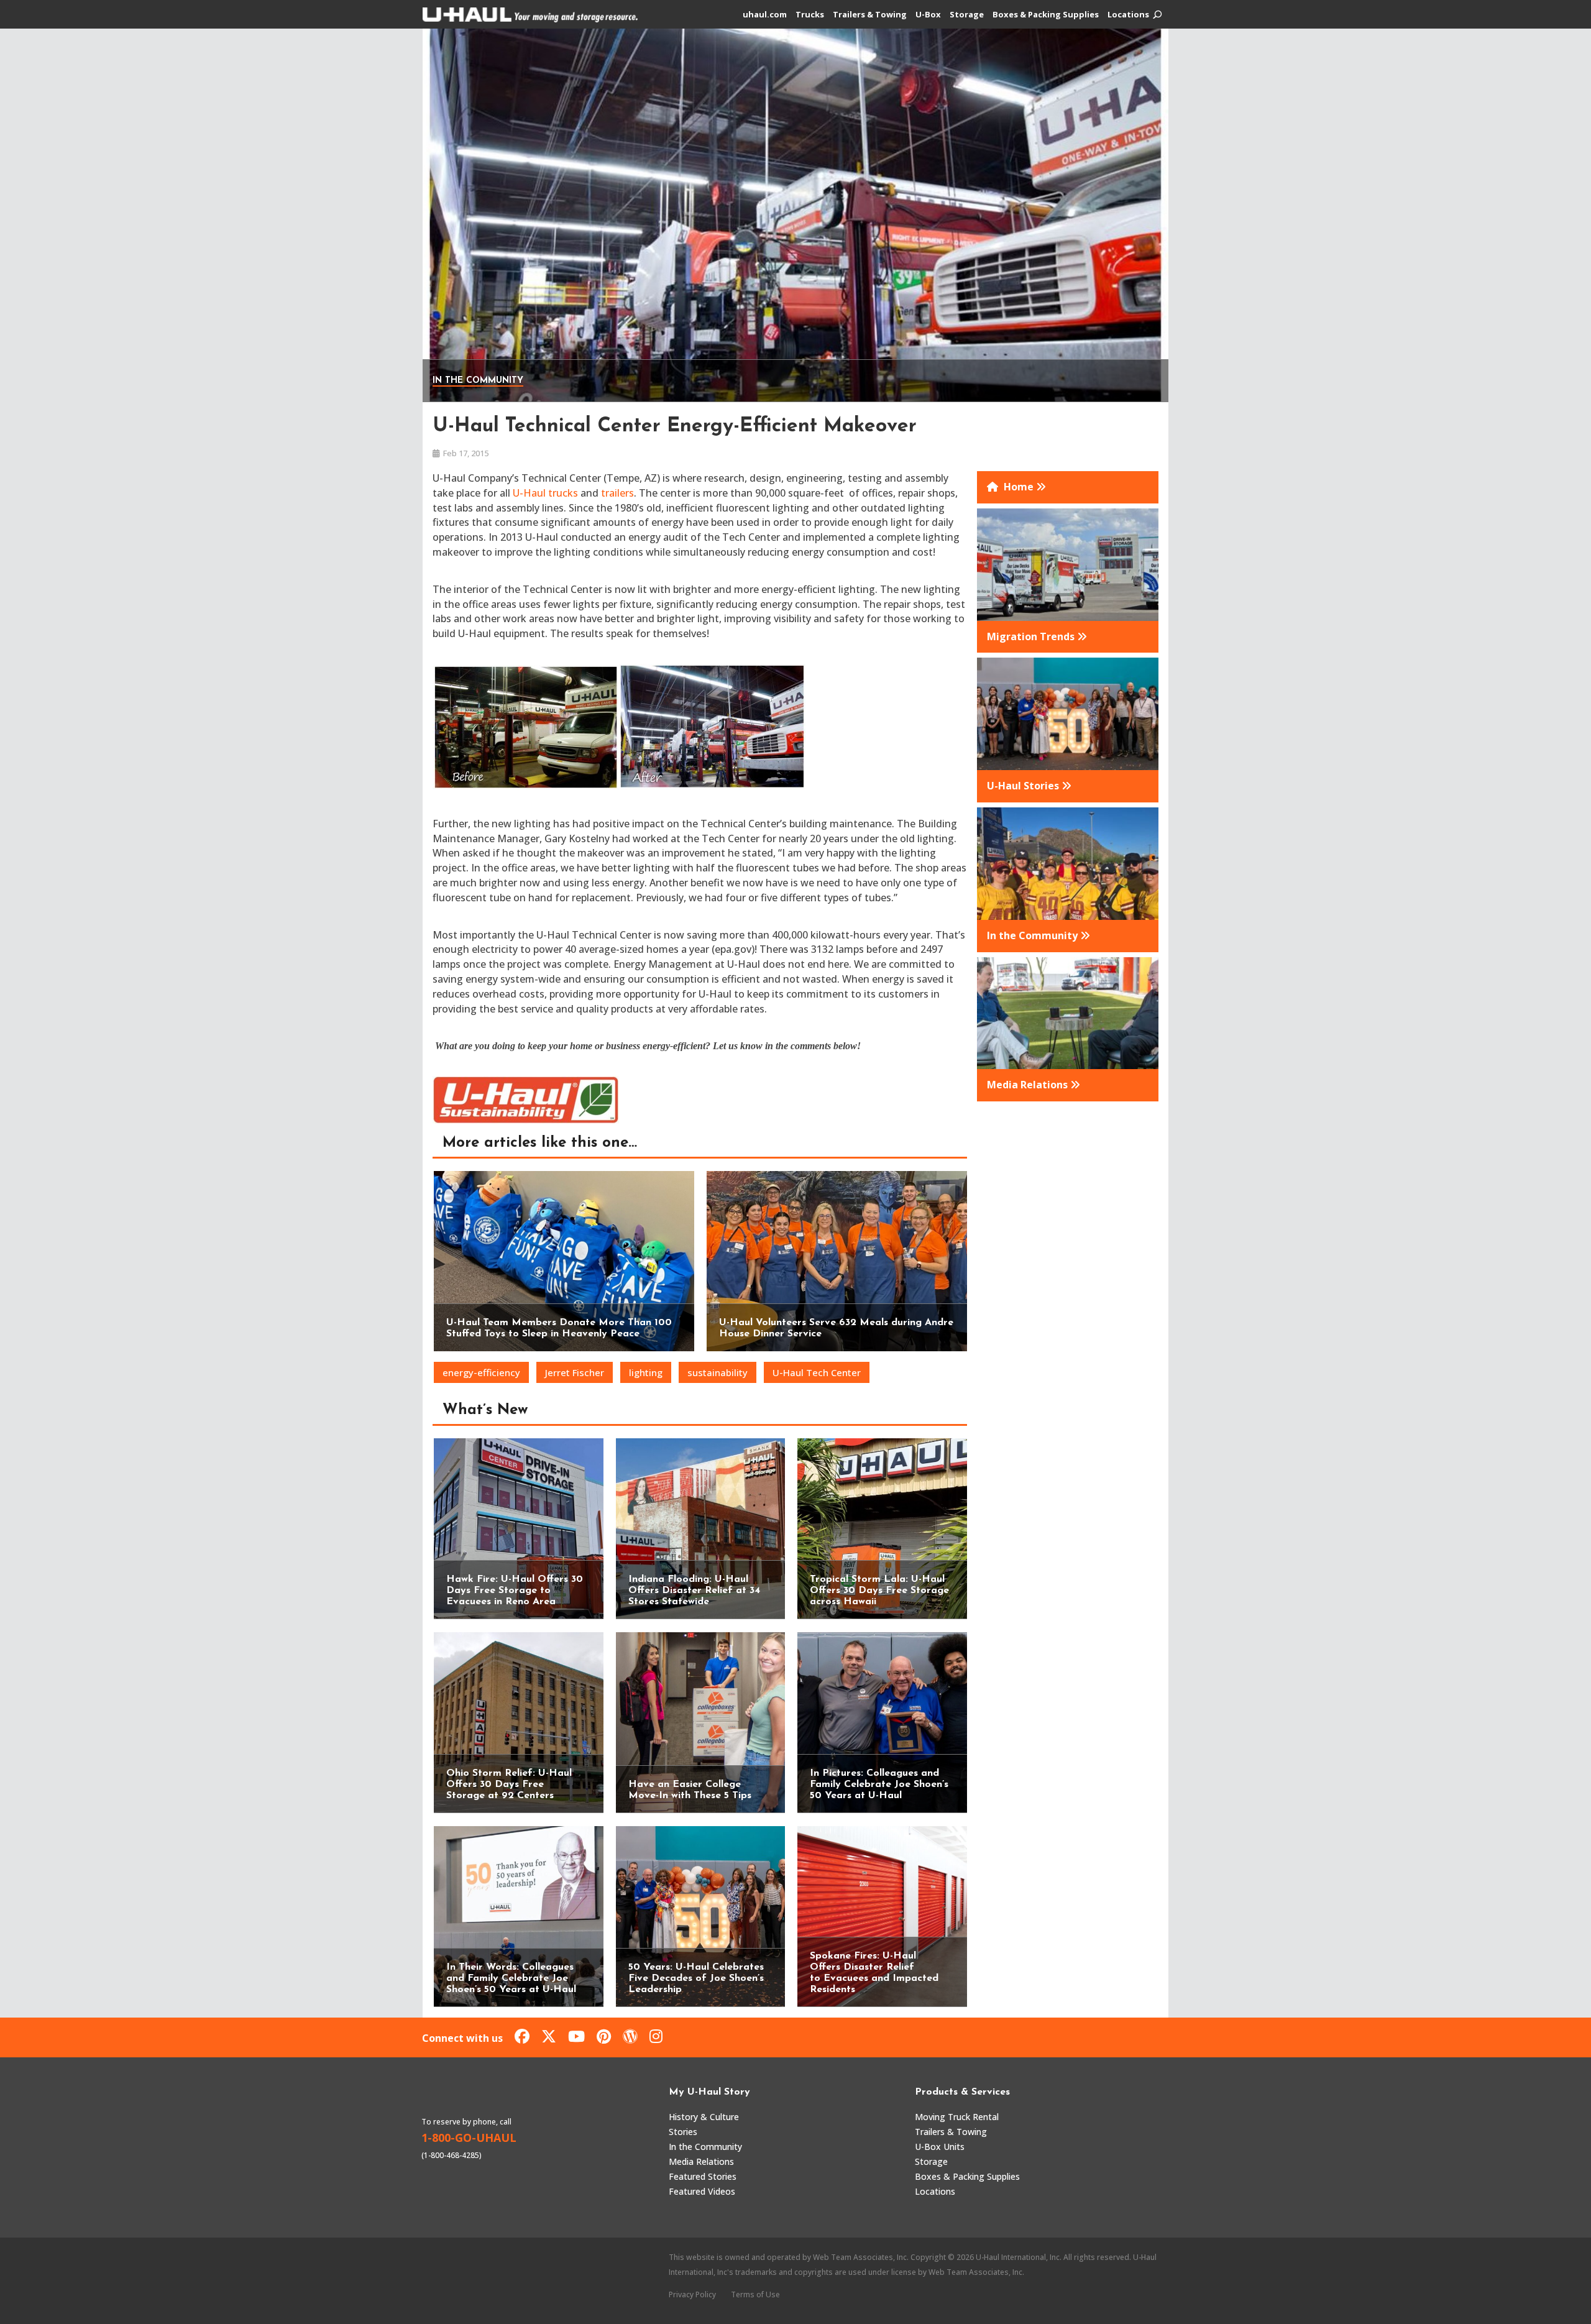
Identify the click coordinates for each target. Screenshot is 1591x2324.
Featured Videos (702, 2191)
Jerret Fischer (575, 1372)
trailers (617, 493)
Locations (1128, 15)
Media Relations (701, 2161)
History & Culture (704, 2117)
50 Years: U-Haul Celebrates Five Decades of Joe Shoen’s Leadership (696, 1978)
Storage (967, 15)
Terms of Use (755, 2294)
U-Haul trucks (544, 493)
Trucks (810, 15)
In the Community (478, 381)
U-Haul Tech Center (817, 1372)
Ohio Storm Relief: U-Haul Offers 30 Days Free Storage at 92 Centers (509, 1784)
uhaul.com (765, 15)
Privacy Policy (692, 2294)
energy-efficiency (481, 1372)
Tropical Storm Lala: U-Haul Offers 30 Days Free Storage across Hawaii (879, 1591)
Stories (683, 2132)
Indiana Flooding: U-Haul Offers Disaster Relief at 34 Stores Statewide (694, 1591)
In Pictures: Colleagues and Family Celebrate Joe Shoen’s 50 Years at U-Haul (879, 1784)
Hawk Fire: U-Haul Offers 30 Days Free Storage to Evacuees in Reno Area (515, 1591)
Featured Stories (703, 2176)
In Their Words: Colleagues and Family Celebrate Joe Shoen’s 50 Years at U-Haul (511, 1978)
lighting (646, 1372)
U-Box (928, 15)
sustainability (718, 1372)
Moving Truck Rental (957, 2117)
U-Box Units (940, 2147)
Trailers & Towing (870, 15)
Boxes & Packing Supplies (1046, 15)
